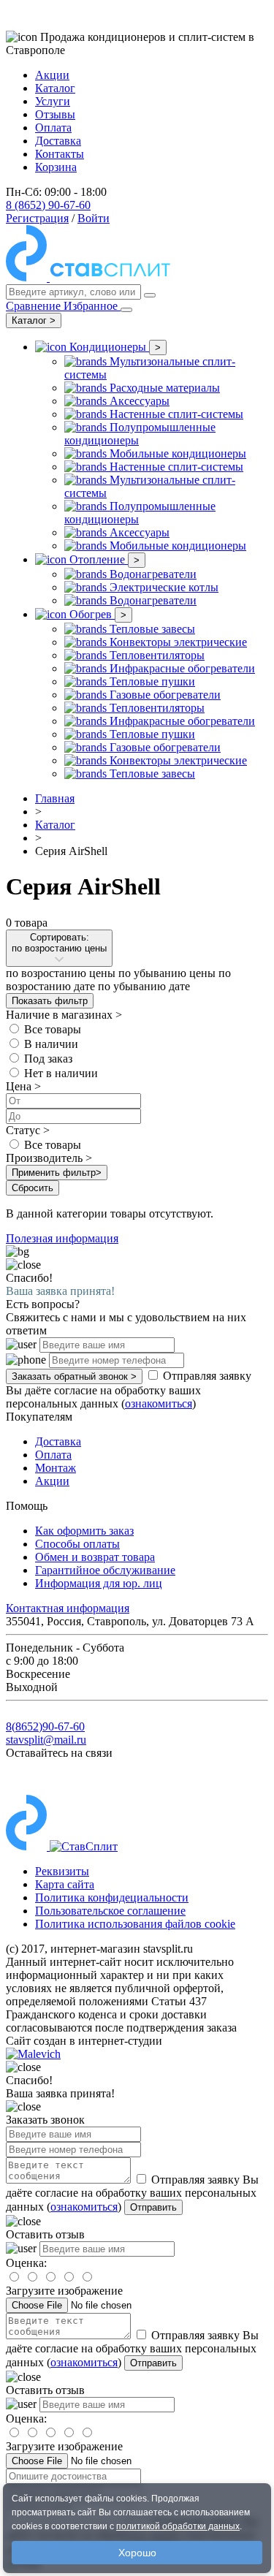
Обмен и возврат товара (95, 1557)
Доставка (58, 141)
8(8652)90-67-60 (45, 1726)
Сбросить (33, 1188)
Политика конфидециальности (112, 1897)
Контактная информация (68, 1608)
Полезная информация (62, 1238)
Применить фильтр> (57, 1173)
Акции (52, 75)
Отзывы (55, 114)
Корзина (56, 167)
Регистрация (37, 218)
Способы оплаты (77, 1544)
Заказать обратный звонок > (74, 1376)
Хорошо (137, 2553)
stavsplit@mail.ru (46, 1740)
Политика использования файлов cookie (135, 1924)
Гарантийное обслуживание (105, 1570)
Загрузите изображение (64, 2291)
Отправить (153, 2207)
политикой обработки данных (178, 2526)
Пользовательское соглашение (110, 1911)
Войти (94, 218)
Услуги (53, 101)
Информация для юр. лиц (99, 1583)
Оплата (53, 128)
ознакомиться (159, 1403)
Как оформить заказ (84, 1531)
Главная (55, 798)
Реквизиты (62, 1871)
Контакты (60, 154)
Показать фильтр (50, 1001)
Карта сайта (65, 1884)
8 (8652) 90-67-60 (48, 205)
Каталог (55, 88)
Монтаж (56, 1468)
